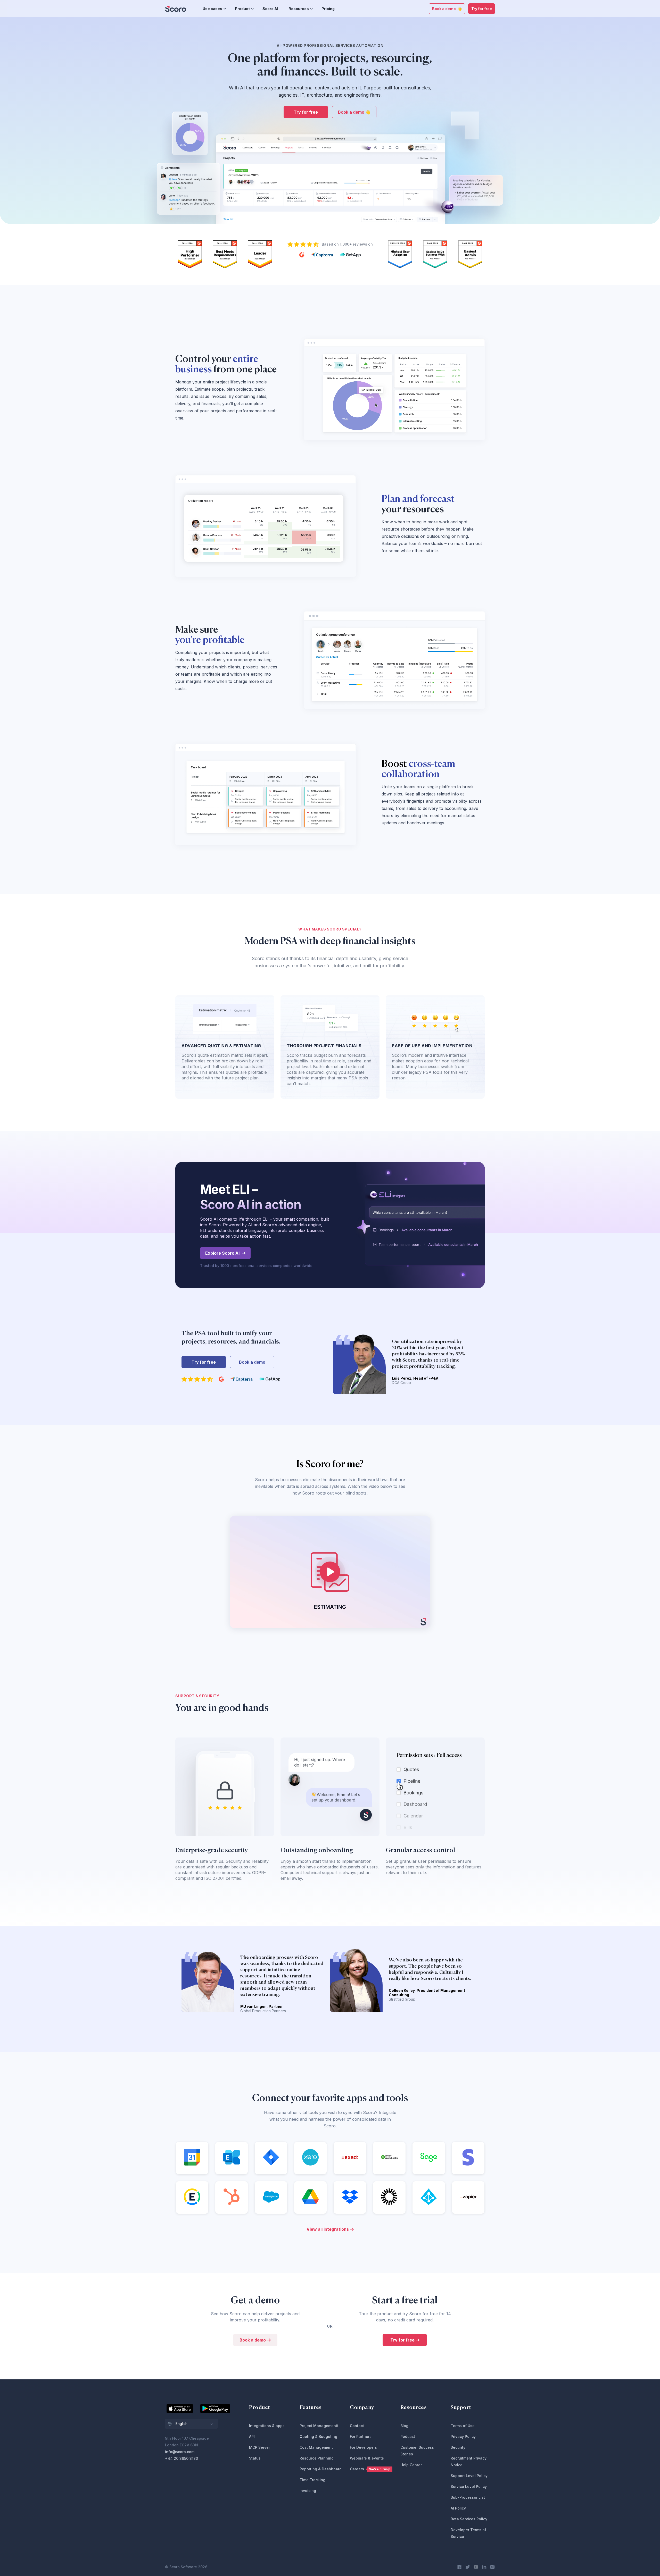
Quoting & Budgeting (318, 2436)
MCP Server (259, 2447)
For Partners (361, 2436)
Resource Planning (317, 2458)
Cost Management (316, 2447)
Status (255, 2458)
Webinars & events (367, 2458)
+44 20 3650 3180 (181, 2458)
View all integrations (328, 2229)
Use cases (212, 9)
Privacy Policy (463, 2436)
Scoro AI (270, 9)
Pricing (328, 9)
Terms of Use (463, 2426)
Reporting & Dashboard (321, 2469)
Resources (299, 9)
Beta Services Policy (469, 2519)
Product (242, 9)
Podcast (408, 2436)
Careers (370, 2469)
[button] (191, 2424)
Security (458, 2447)
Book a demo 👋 (447, 9)
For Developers (363, 2447)
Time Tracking (312, 2480)
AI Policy (458, 2508)
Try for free (482, 9)
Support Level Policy (469, 2476)
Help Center (411, 2465)
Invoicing (308, 2491)
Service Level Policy (469, 2486)
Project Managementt (319, 2426)
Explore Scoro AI (222, 1253)
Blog (404, 2426)
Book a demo (252, 1362)
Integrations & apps (267, 2426)
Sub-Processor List (468, 2497)
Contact (357, 2426)
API (252, 2436)
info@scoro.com (180, 2452)
